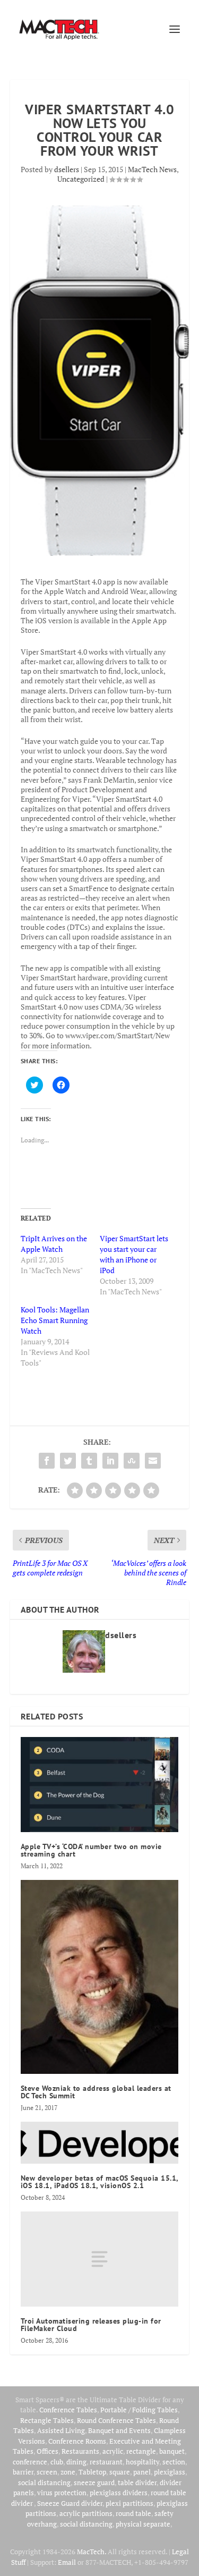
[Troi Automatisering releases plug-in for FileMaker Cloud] (100, 2259)
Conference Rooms (77, 2441)
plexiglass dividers (119, 2493)
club (57, 2462)
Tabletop (92, 2472)
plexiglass (170, 2472)
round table (133, 2513)
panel (142, 2472)
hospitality (142, 2462)
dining (76, 2462)
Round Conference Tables (116, 2420)
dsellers (67, 169)
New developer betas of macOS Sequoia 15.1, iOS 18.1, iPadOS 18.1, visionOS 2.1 (99, 2182)
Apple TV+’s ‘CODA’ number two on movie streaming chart (91, 1850)
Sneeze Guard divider (70, 2503)
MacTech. (92, 2552)
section (174, 2462)
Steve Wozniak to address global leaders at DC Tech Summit (96, 2092)
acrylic (113, 2451)
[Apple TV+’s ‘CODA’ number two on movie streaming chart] (100, 1785)
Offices (47, 2451)
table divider (137, 2482)
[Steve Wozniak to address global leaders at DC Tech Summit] (100, 1977)
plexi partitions (129, 2503)
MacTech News (152, 169)
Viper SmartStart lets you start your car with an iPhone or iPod (134, 1254)
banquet (172, 2451)
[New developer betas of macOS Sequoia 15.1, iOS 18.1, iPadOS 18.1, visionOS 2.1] (100, 2143)
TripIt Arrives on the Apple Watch (54, 1244)
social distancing (44, 2482)
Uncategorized (81, 179)
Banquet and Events (119, 2430)
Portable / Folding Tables (139, 2410)
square (120, 2472)
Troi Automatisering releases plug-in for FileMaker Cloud (91, 2325)
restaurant (106, 2462)
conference (30, 2462)
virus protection (62, 2493)
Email (67, 2562)
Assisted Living (61, 2430)
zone (68, 2472)
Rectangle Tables (47, 2420)
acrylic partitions (86, 2513)
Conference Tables (68, 2410)
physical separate (143, 2524)
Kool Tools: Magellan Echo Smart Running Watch (55, 1320)
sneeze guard (94, 2482)
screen (47, 2472)
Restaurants (80, 2451)
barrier (23, 2472)
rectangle (141, 2451)
